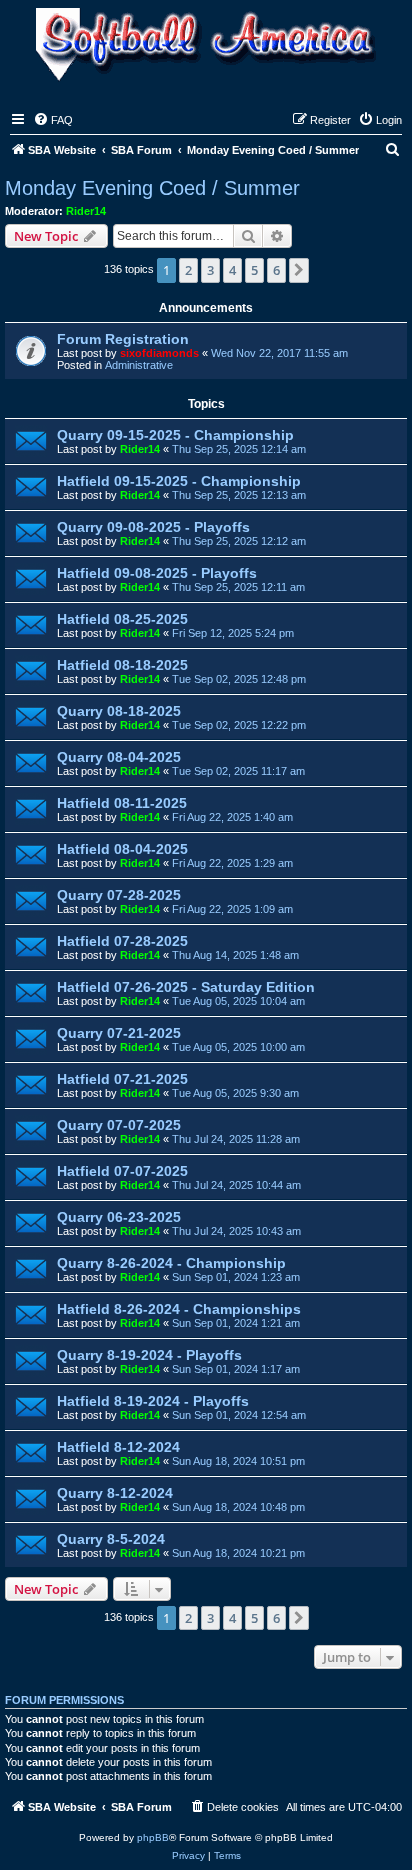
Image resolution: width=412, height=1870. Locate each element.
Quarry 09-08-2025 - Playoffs (153, 527)
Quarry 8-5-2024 (111, 1539)
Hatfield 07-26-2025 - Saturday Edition (186, 987)
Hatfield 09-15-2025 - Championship (179, 481)
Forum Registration (123, 339)
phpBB (153, 1837)
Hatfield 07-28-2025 (122, 941)
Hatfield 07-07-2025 (122, 1171)
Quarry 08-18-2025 (119, 711)
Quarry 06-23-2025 (119, 1217)
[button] (299, 270)
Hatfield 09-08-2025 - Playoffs (157, 573)
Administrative (139, 365)
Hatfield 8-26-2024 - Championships (179, 1309)
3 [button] (210, 270)
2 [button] (188, 270)
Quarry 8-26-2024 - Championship (171, 1263)
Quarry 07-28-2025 (119, 895)
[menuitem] (53, 120)
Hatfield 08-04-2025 (122, 849)
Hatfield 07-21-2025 (122, 1079)
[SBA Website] (206, 46)
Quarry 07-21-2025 (119, 1033)
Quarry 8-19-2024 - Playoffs (149, 1355)
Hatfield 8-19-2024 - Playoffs (153, 1401)
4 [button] (232, 270)
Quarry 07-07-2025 (119, 1125)
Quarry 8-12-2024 (115, 1493)
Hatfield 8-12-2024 (118, 1447)
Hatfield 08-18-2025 (122, 665)
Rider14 (86, 211)
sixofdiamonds (159, 353)
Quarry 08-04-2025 (119, 757)
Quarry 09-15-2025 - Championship (175, 435)
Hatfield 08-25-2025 (122, 619)
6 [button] (276, 270)
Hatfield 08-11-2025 (122, 803)
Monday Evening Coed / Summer (152, 188)
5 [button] (254, 270)
